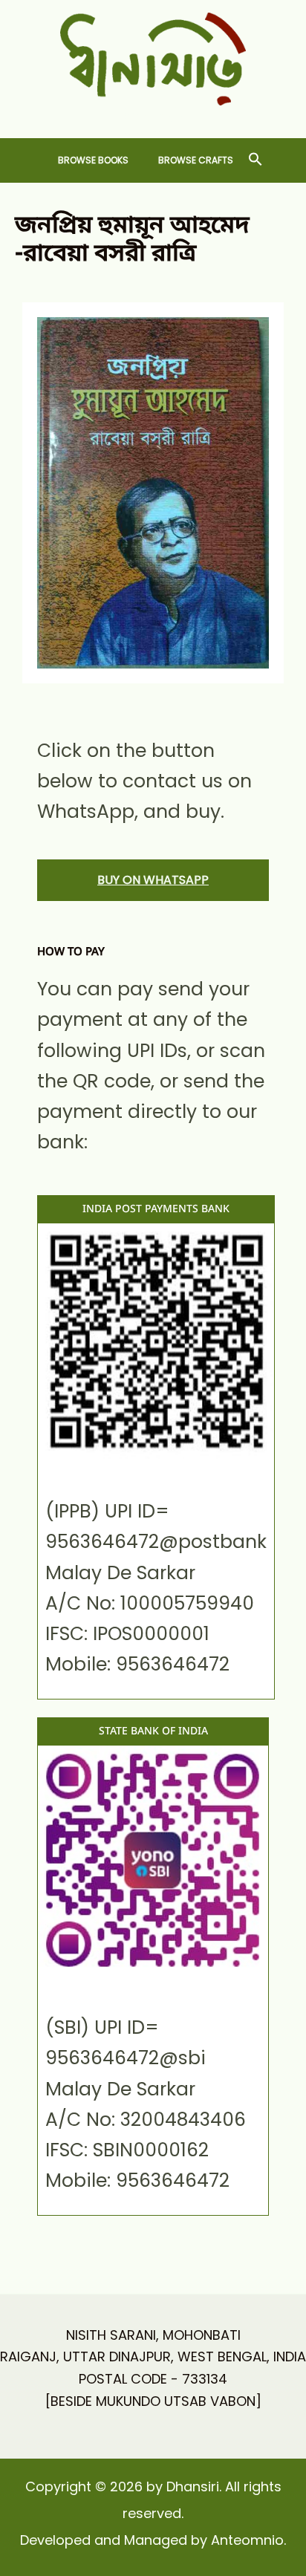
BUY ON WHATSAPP (153, 880)
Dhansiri (153, 117)
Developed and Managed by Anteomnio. (153, 2540)
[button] (255, 160)
